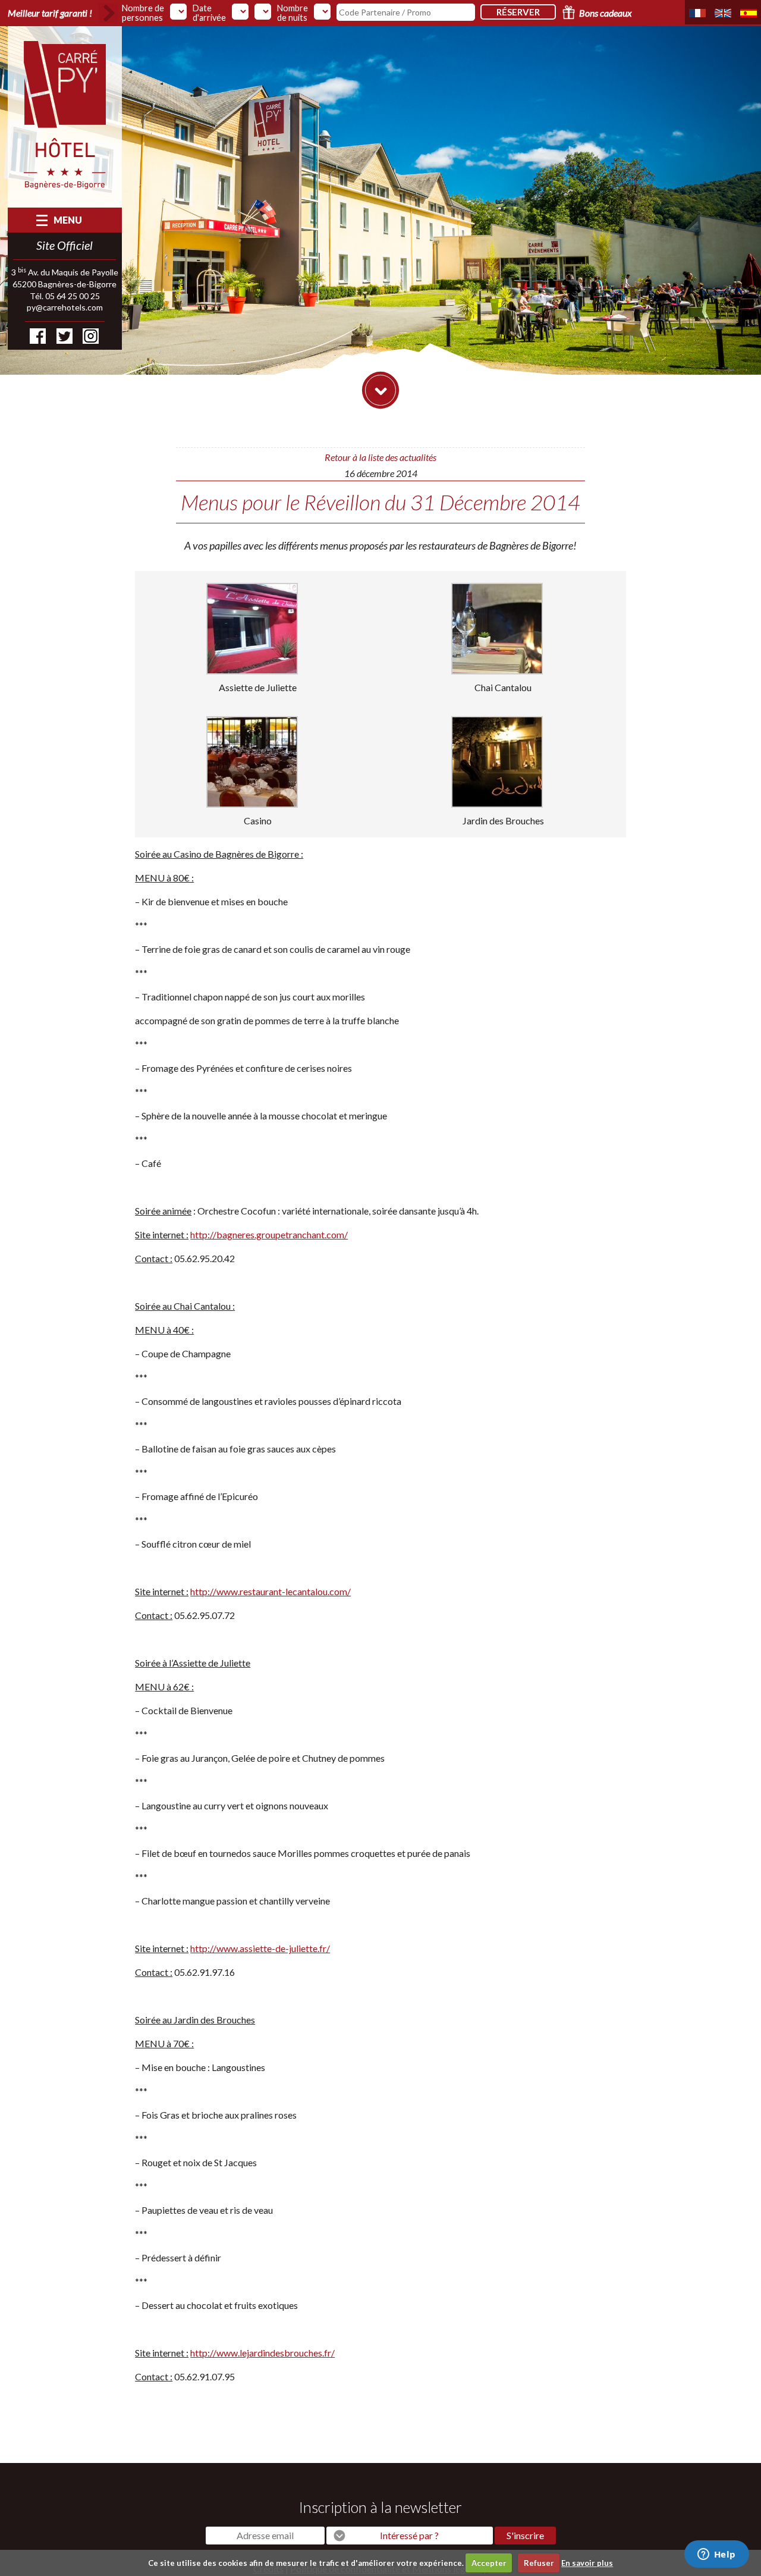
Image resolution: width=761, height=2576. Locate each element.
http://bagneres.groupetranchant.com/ (269, 1234)
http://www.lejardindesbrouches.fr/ (262, 2353)
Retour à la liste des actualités (380, 457)
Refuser (539, 2563)
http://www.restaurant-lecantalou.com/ (271, 1591)
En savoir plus (587, 2563)
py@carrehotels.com (65, 307)
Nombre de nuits (293, 13)
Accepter (489, 2563)
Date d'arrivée (209, 13)
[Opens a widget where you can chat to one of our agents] (716, 2555)
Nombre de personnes (143, 13)
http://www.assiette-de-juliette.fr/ (260, 1948)
